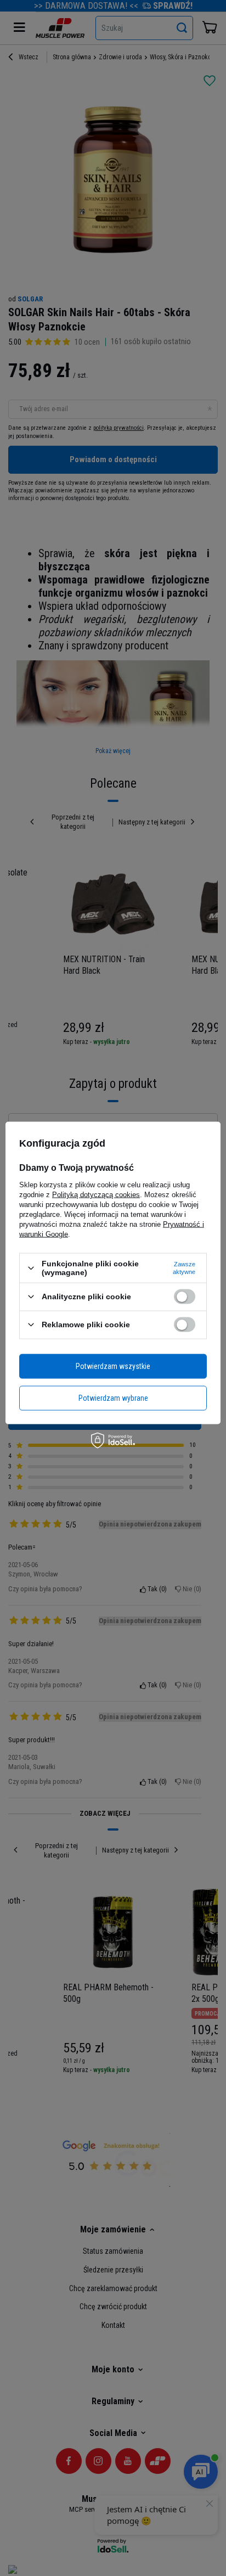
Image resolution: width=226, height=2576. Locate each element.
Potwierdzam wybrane (113, 1398)
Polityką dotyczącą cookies (96, 1195)
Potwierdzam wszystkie (113, 1366)
